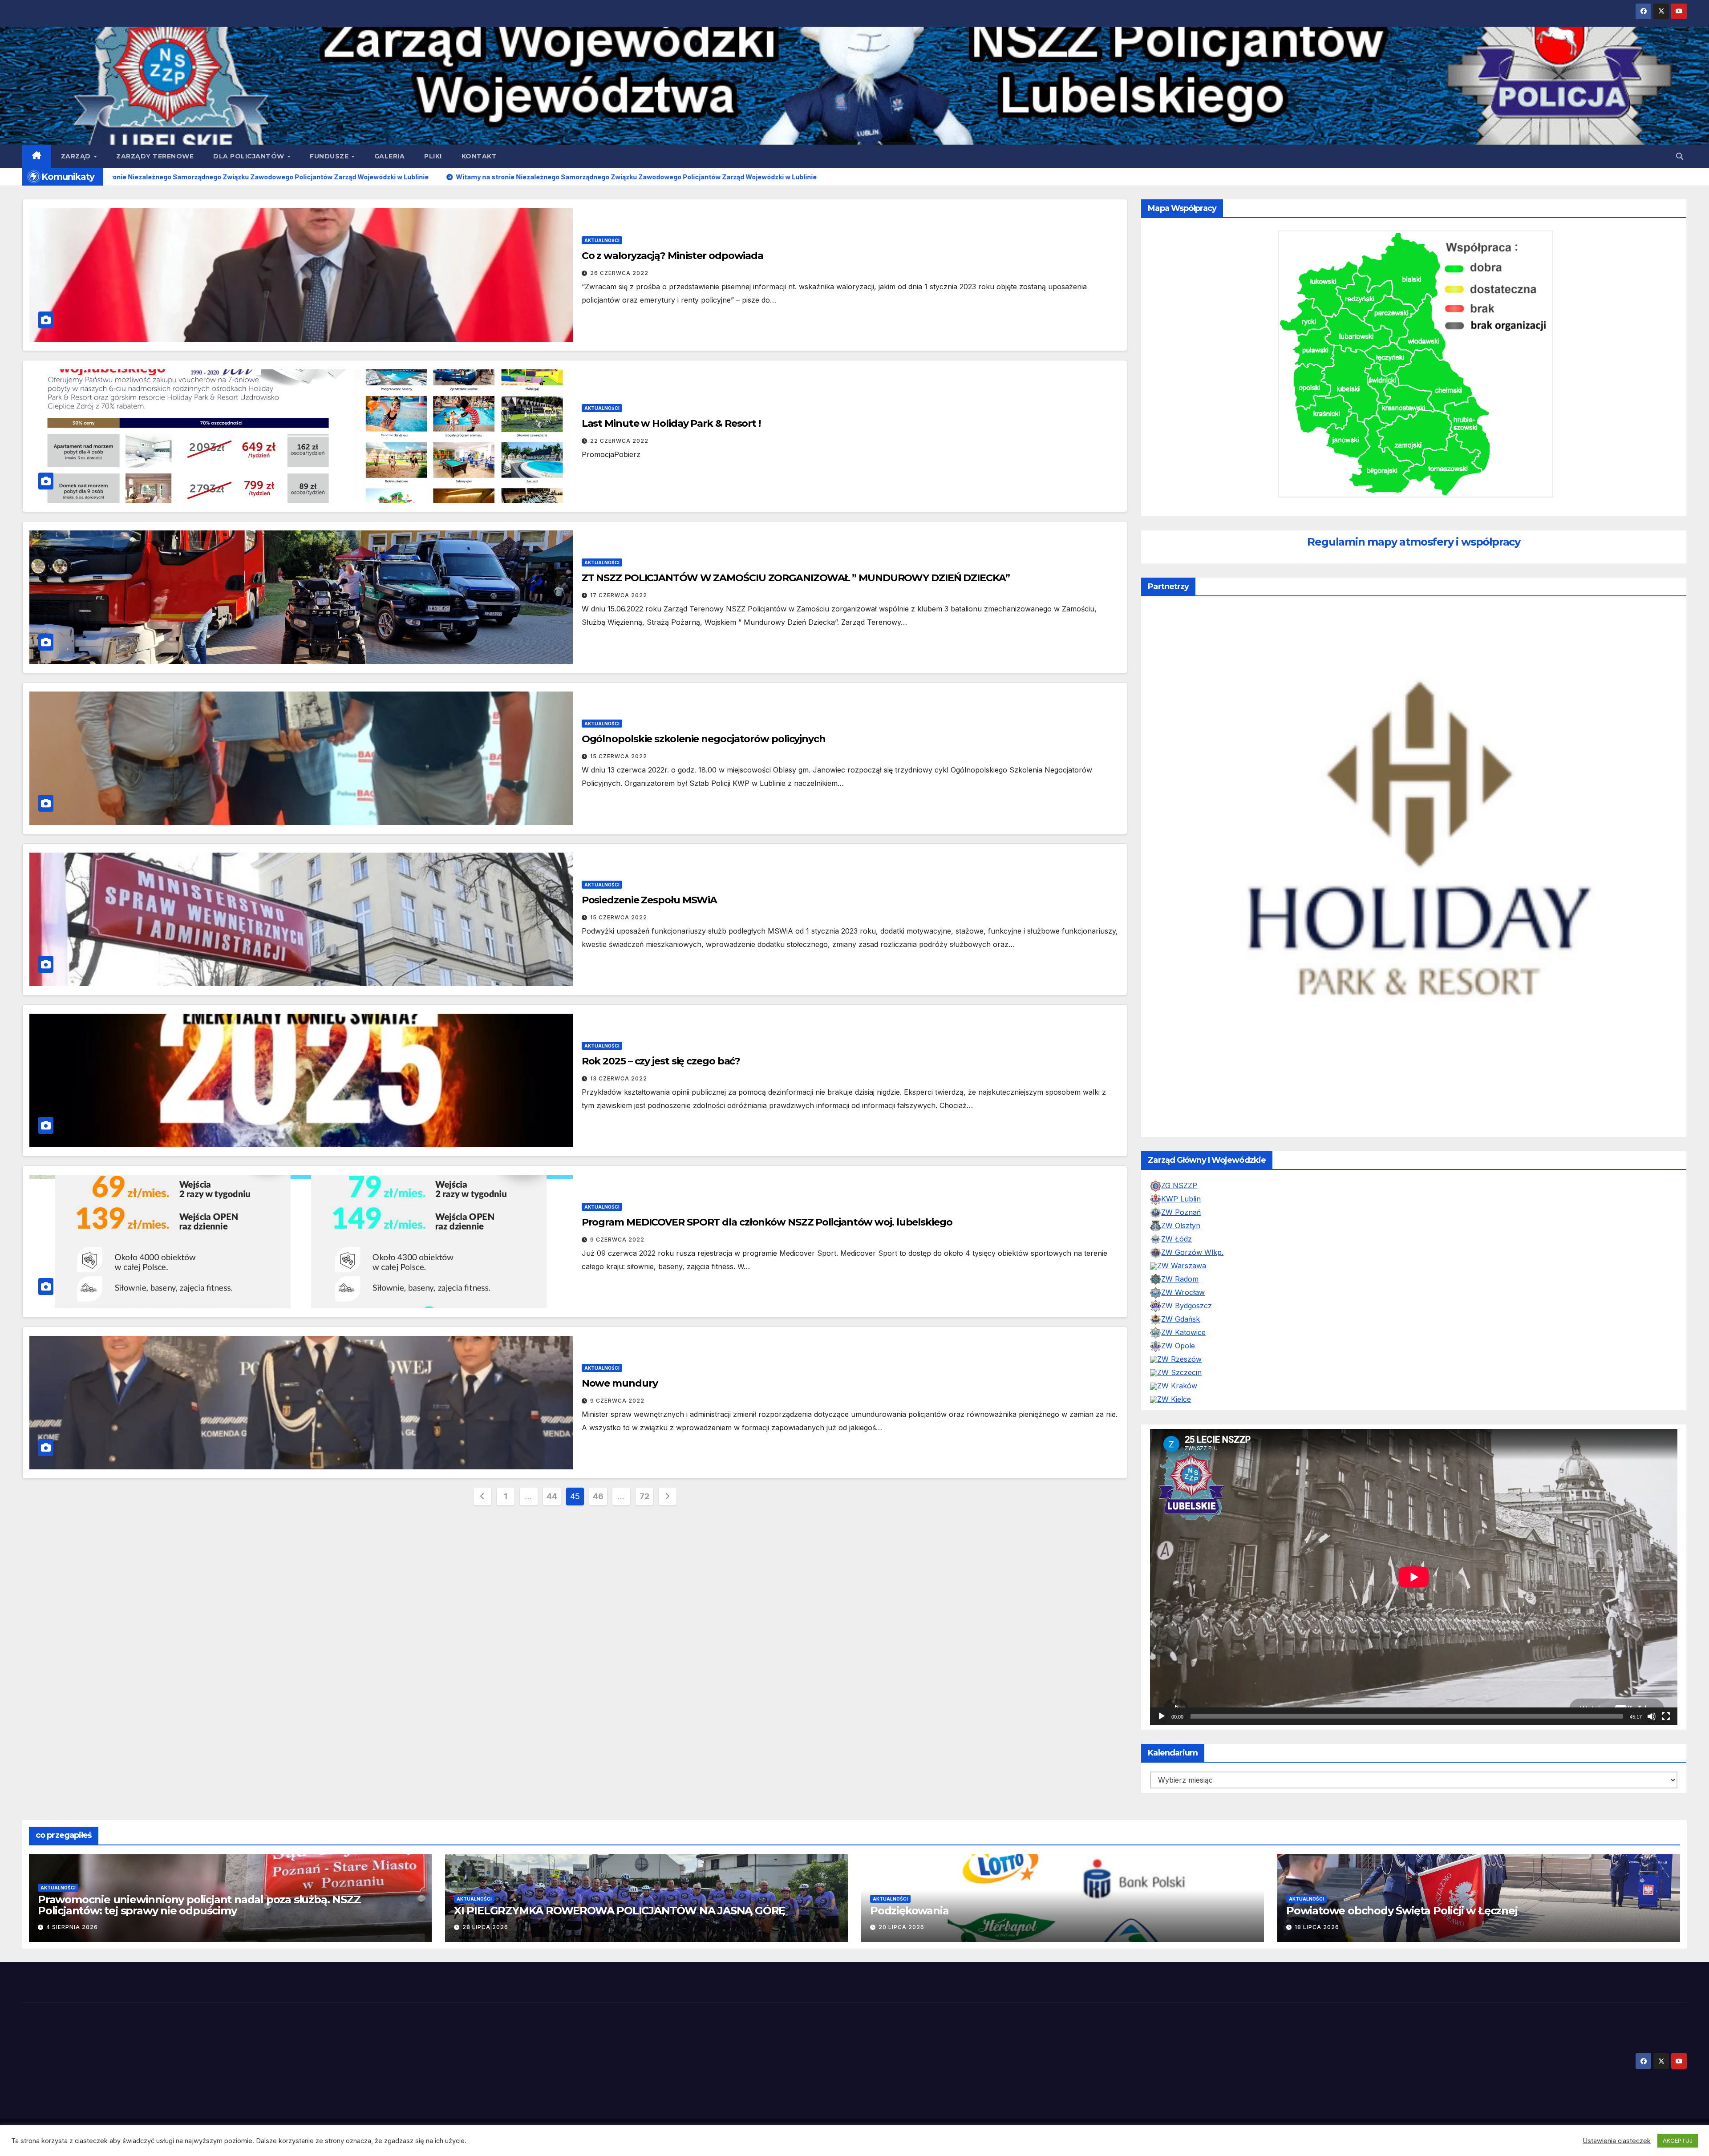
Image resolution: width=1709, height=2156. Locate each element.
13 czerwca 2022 (619, 1078)
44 (552, 1496)
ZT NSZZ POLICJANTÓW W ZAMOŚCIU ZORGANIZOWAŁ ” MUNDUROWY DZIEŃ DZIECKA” (796, 578)
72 (644, 1496)
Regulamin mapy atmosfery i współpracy (1414, 542)
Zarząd (77, 156)
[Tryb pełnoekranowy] (1666, 1735)
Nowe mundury (620, 1383)
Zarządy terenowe (155, 156)
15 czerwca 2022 (619, 756)
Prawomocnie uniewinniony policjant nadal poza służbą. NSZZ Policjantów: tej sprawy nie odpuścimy (199, 1923)
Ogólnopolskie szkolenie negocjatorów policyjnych (704, 739)
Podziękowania (909, 1929)
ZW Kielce (1174, 1417)
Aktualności (602, 240)
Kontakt (479, 156)
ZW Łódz (1176, 1257)
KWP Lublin (1181, 1217)
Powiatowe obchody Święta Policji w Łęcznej (1402, 1929)
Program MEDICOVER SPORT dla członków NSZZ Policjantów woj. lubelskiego (767, 1222)
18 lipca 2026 (1317, 1945)
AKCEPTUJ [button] (1678, 2140)
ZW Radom (1180, 1297)
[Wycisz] (1652, 1735)
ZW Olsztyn (1181, 1244)
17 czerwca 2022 (619, 595)
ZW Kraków (1177, 1404)
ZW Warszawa (1182, 1284)
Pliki (433, 156)
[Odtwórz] (1162, 1735)
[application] (1414, 1595)
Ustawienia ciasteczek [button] (1617, 2141)
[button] (1680, 156)
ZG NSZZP (1179, 1204)
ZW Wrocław (1183, 1311)
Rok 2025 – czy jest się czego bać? (661, 1061)
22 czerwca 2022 (619, 441)
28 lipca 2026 (485, 1945)
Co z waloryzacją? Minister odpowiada (672, 256)
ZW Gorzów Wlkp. (1192, 1270)
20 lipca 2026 (901, 1945)
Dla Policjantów (250, 156)
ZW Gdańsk (1181, 1337)
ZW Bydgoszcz (1187, 1324)
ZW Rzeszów (1179, 1377)
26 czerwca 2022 (619, 273)
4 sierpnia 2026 (72, 1945)
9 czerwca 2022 (617, 1240)
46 (598, 1496)
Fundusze (330, 156)
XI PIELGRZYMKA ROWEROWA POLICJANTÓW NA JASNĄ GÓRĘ (620, 1929)
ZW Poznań (1181, 1230)
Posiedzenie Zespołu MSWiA (650, 900)
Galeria (390, 156)
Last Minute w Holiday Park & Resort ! (671, 423)
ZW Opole (1178, 1364)
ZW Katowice (1183, 1351)
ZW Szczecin (1179, 1391)
